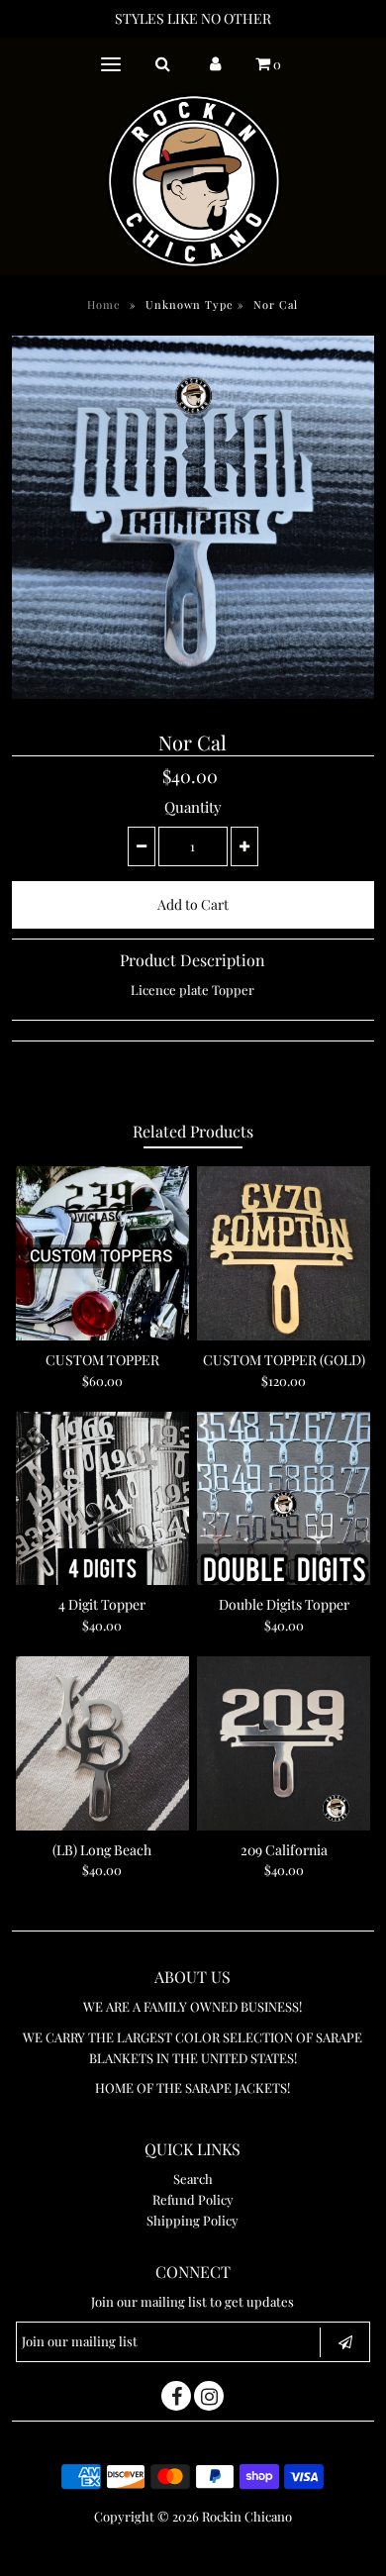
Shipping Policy (193, 2220)
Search (193, 2179)
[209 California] (284, 1743)
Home (104, 304)
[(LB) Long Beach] (103, 1743)
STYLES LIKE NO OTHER (193, 18)
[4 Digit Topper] (103, 1499)
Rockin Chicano (247, 2516)
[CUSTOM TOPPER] (103, 1253)
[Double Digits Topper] (284, 1499)
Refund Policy (193, 2199)
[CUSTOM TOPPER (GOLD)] (284, 1253)
